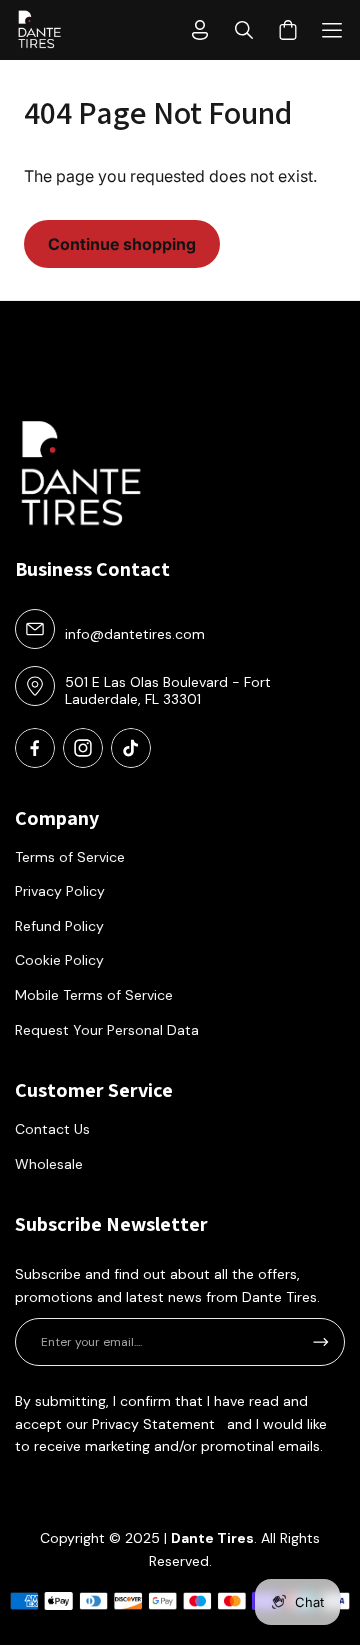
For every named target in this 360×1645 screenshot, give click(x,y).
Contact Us (52, 1129)
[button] (332, 30)
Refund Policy (59, 926)
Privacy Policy (60, 891)
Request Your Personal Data (107, 1030)
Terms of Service (70, 857)
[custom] (35, 748)
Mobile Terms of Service (94, 995)
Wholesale (49, 1164)
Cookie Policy (59, 960)
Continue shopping (122, 244)
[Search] (244, 30)
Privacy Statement (153, 1424)
